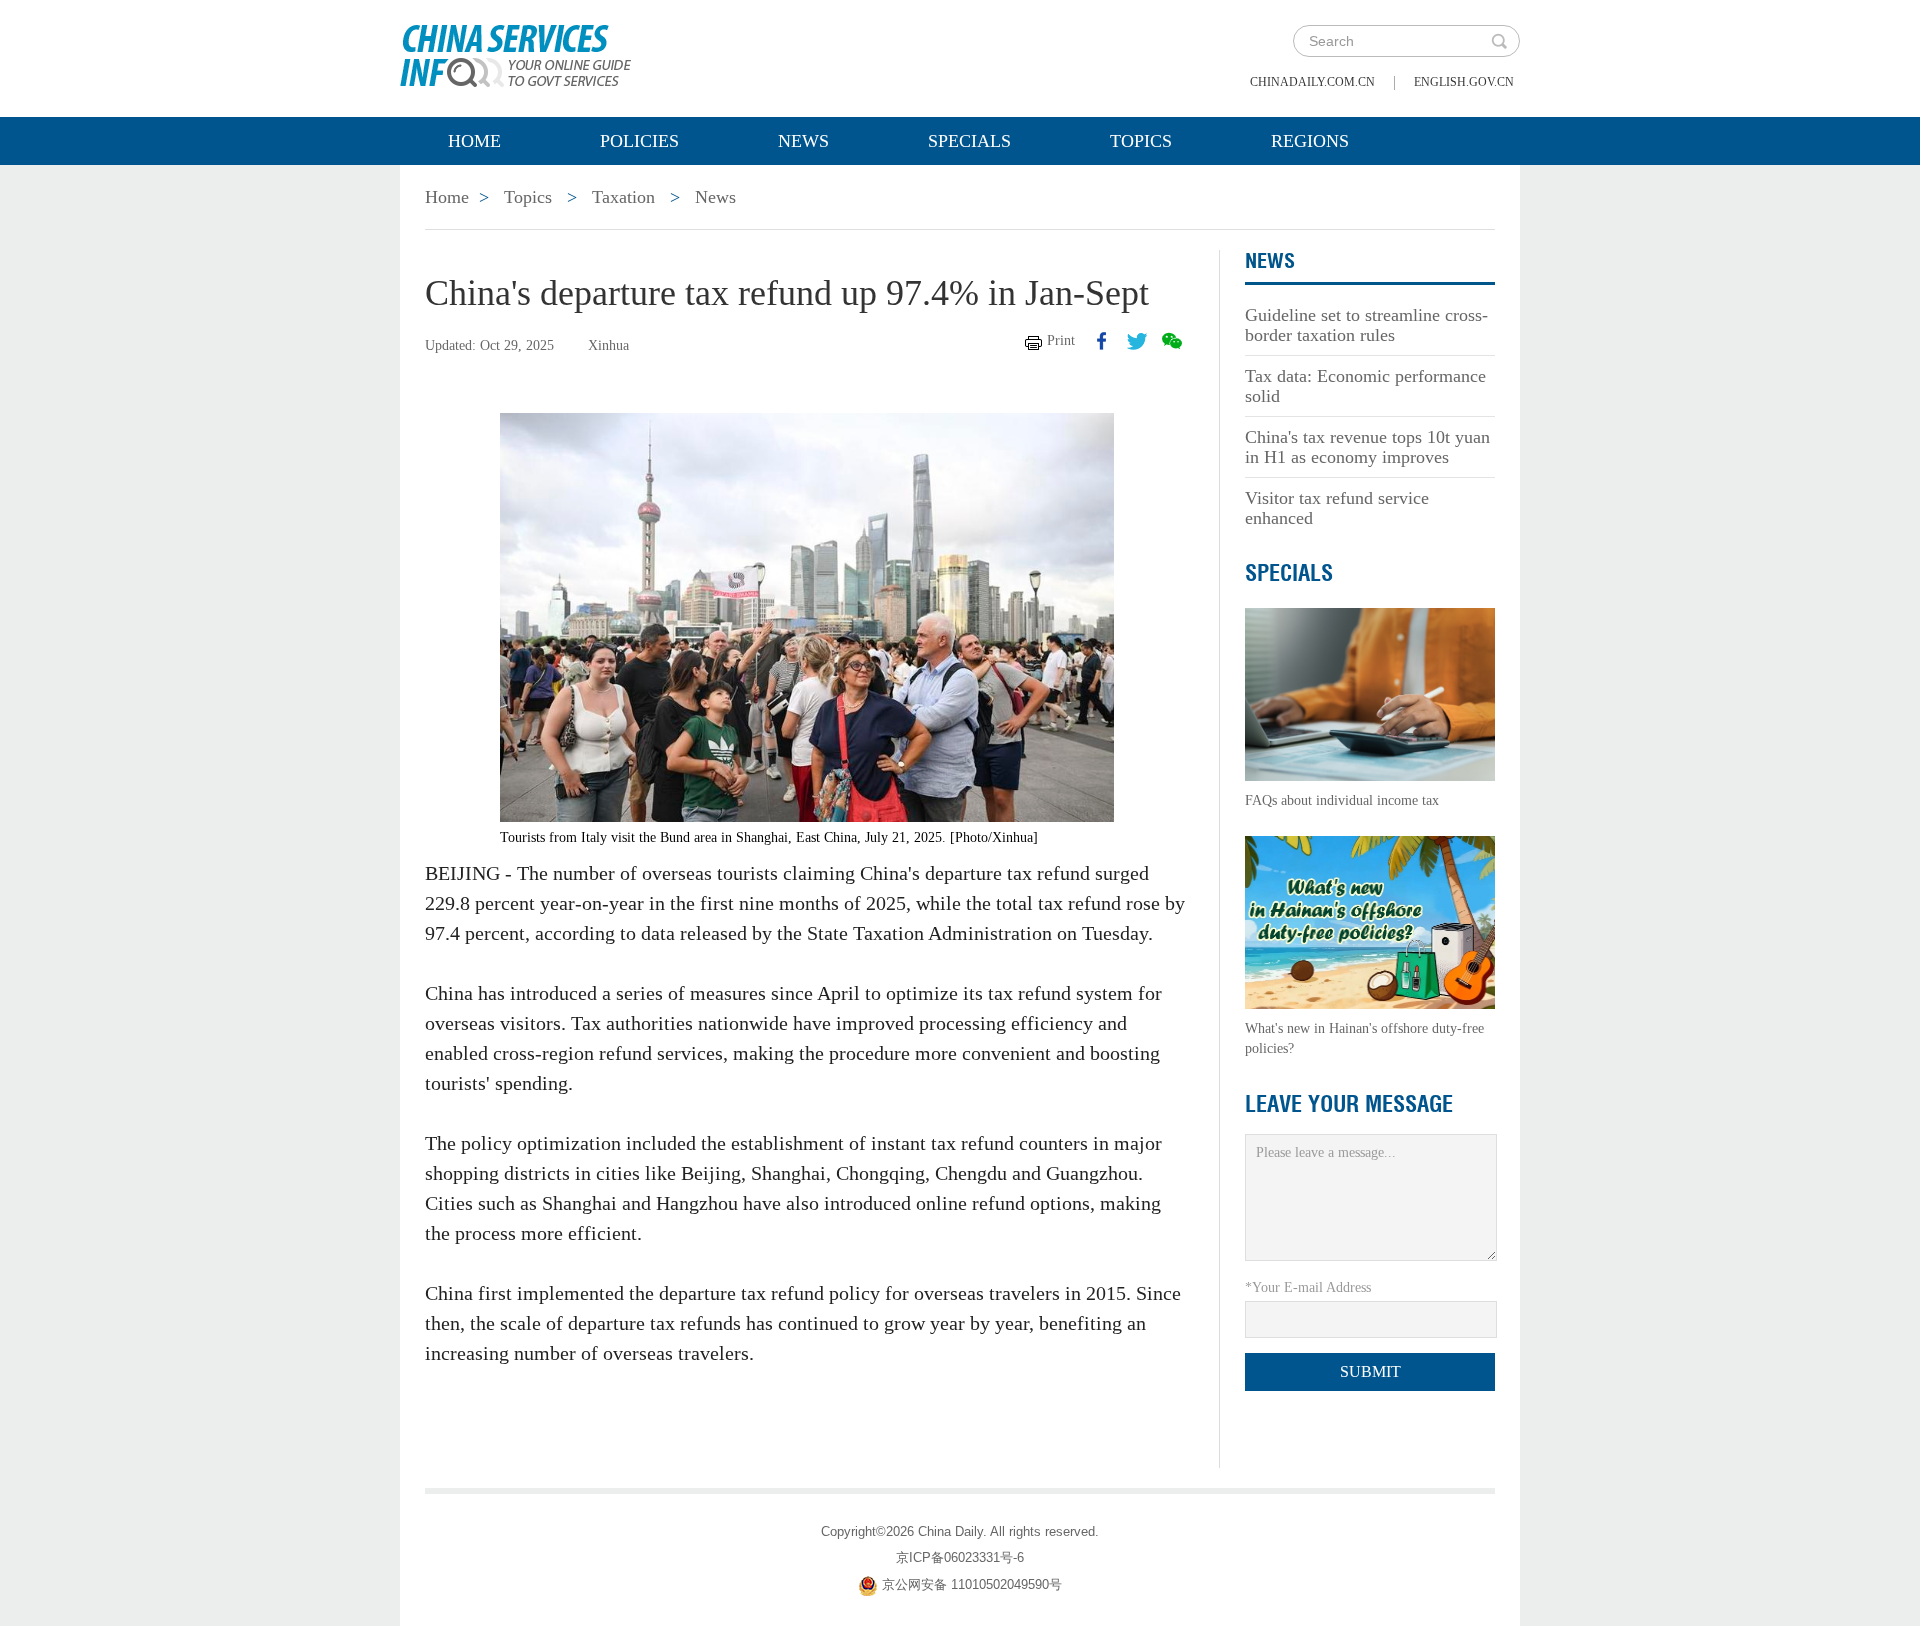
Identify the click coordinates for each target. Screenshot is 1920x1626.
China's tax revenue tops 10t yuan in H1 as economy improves (1367, 447)
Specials (969, 141)
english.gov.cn (1464, 82)
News (803, 141)
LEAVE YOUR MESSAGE (1349, 1104)
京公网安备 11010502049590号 (972, 1584)
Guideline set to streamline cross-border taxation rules (1366, 325)
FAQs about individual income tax (1342, 800)
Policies (639, 141)
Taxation (623, 197)
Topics (1141, 141)
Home (474, 141)
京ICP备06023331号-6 (960, 1557)
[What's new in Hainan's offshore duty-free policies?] (1370, 921)
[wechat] (1172, 341)
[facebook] (1102, 341)
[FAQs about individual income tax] (1370, 693)
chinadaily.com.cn (1312, 82)
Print (1061, 340)
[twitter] (1137, 341)
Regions (1310, 141)
